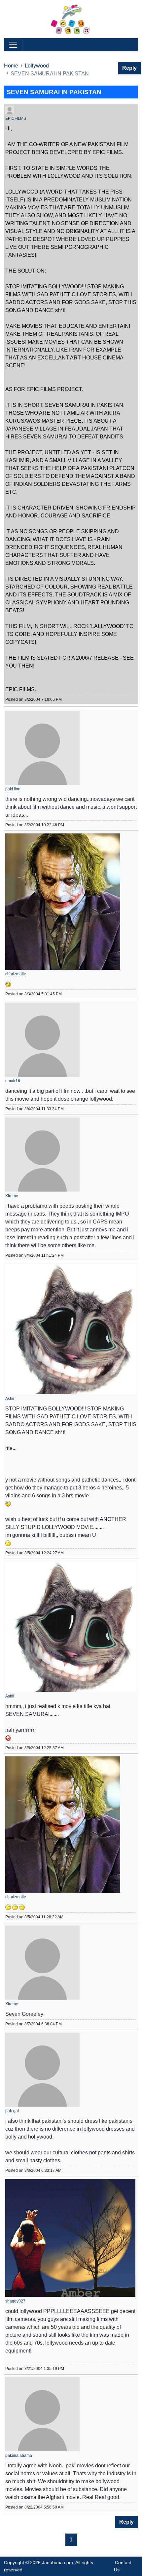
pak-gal (12, 2111)
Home (11, 66)
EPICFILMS (16, 118)
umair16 (13, 1081)
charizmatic (16, 974)
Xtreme (12, 1196)
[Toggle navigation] (13, 45)
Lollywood (37, 66)
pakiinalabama (19, 2456)
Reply (129, 68)
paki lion (13, 789)
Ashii (10, 1399)
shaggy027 (15, 2301)
